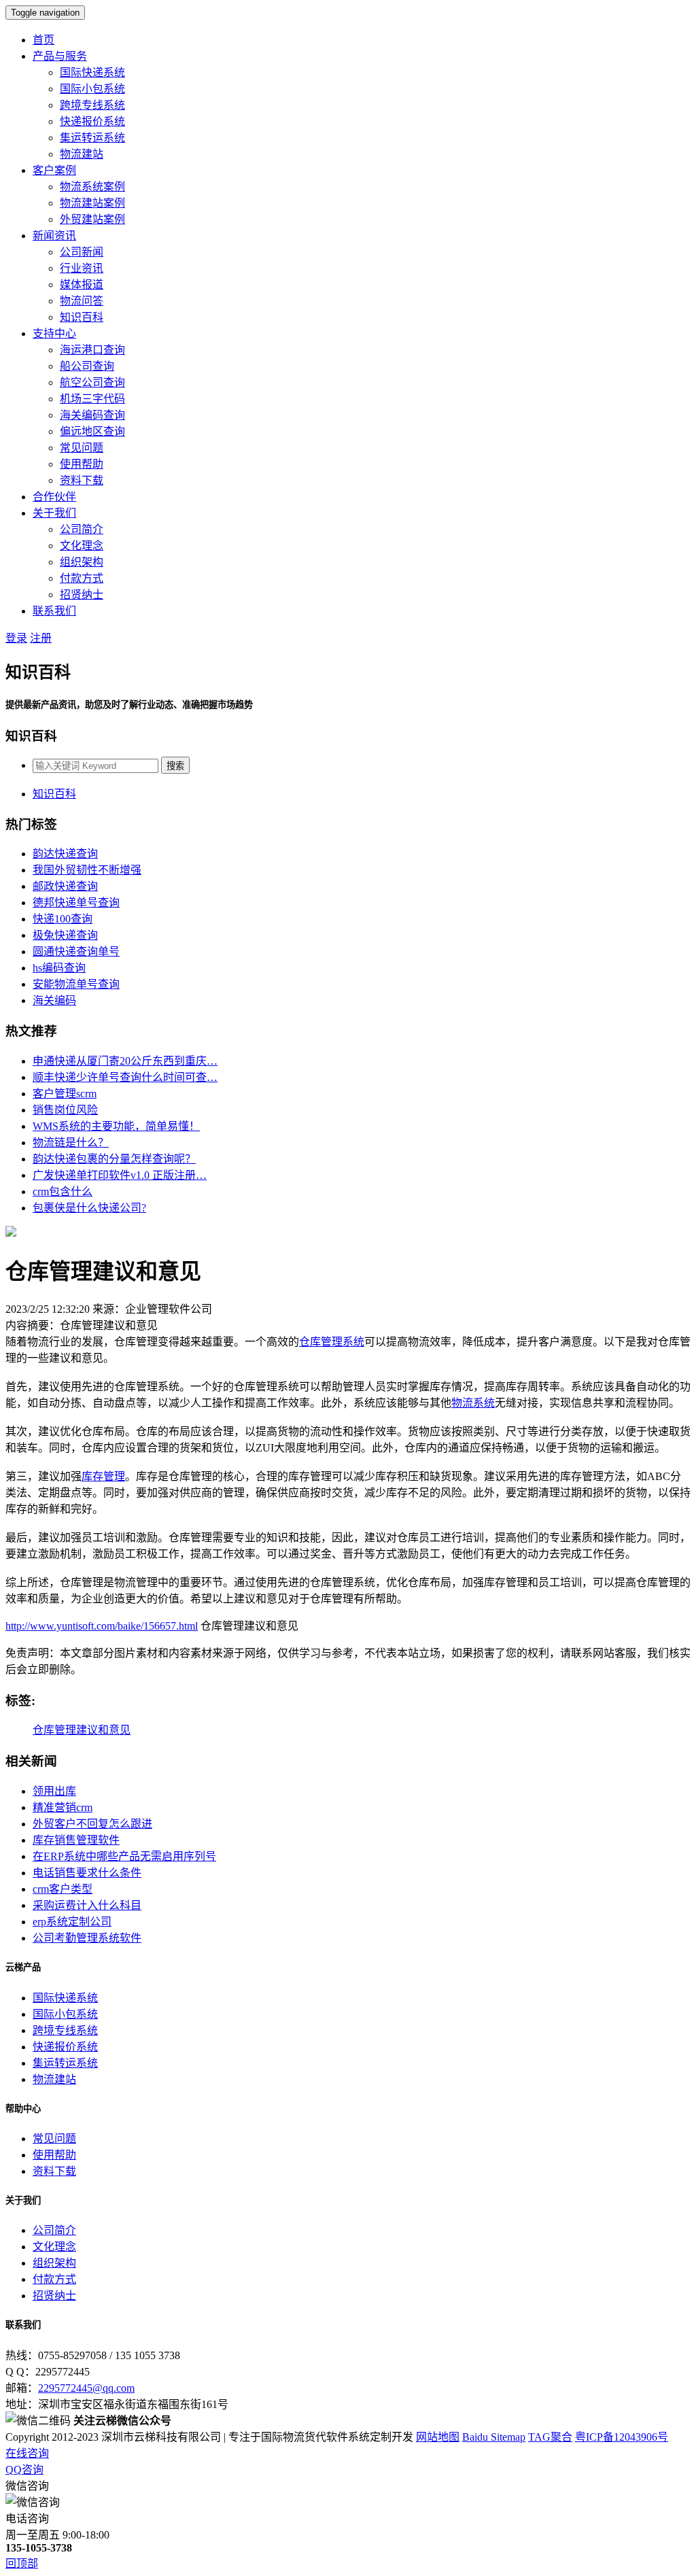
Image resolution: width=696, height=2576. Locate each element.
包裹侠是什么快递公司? (89, 1208)
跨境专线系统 (92, 105)
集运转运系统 (92, 138)
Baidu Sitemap (494, 2437)
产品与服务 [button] (60, 56)
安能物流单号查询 (76, 984)
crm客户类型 (63, 1889)
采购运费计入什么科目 (87, 1905)
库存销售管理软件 (76, 1840)
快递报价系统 (92, 121)
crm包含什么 (63, 1191)
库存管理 (103, 1476)
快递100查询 (63, 919)
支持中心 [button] (54, 333)
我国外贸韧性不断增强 (87, 870)
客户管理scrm (65, 1094)
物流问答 (82, 301)
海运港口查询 (92, 350)
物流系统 (473, 1403)
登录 (16, 638)
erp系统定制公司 (72, 1922)
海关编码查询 (92, 415)
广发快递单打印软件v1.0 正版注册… (120, 1175)
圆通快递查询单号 (76, 951)
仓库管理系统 (332, 1342)
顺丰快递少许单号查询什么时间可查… (125, 1077)
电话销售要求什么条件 (87, 1873)
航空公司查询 (92, 382)
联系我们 (54, 611)
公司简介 (82, 529)
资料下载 (82, 480)
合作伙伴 (54, 497)
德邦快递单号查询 (76, 903)
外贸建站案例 (92, 219)
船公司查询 (87, 366)
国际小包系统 (92, 89)
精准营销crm (63, 1807)
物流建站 (82, 154)
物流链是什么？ (71, 1143)
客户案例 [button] (54, 170)
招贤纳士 (82, 595)
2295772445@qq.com (86, 2388)
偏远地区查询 (92, 431)
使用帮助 (82, 464)
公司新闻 (82, 252)
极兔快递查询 (65, 935)
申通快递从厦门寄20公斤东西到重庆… (125, 1061)
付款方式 (82, 578)
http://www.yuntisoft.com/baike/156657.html (102, 1626)
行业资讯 (82, 268)
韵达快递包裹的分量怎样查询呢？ (114, 1159)
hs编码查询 (59, 968)
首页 (43, 40)
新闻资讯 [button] (54, 236)
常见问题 (82, 448)
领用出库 (54, 1791)
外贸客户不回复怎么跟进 (92, 1824)
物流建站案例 (92, 203)
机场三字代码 (92, 399)
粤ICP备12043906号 (622, 2437)
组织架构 (82, 562)
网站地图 (438, 2437)
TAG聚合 (550, 2437)
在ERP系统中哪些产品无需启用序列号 (124, 1856)
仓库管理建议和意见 (82, 1730)
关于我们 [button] (54, 513)
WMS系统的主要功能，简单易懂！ (116, 1126)
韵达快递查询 (65, 854)
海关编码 (54, 1000)
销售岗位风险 (65, 1110)
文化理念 (82, 546)
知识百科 (82, 317)
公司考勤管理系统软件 (87, 1938)
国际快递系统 (92, 72)
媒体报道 (82, 285)
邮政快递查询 (65, 886)
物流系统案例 (92, 187)
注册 (41, 638)
